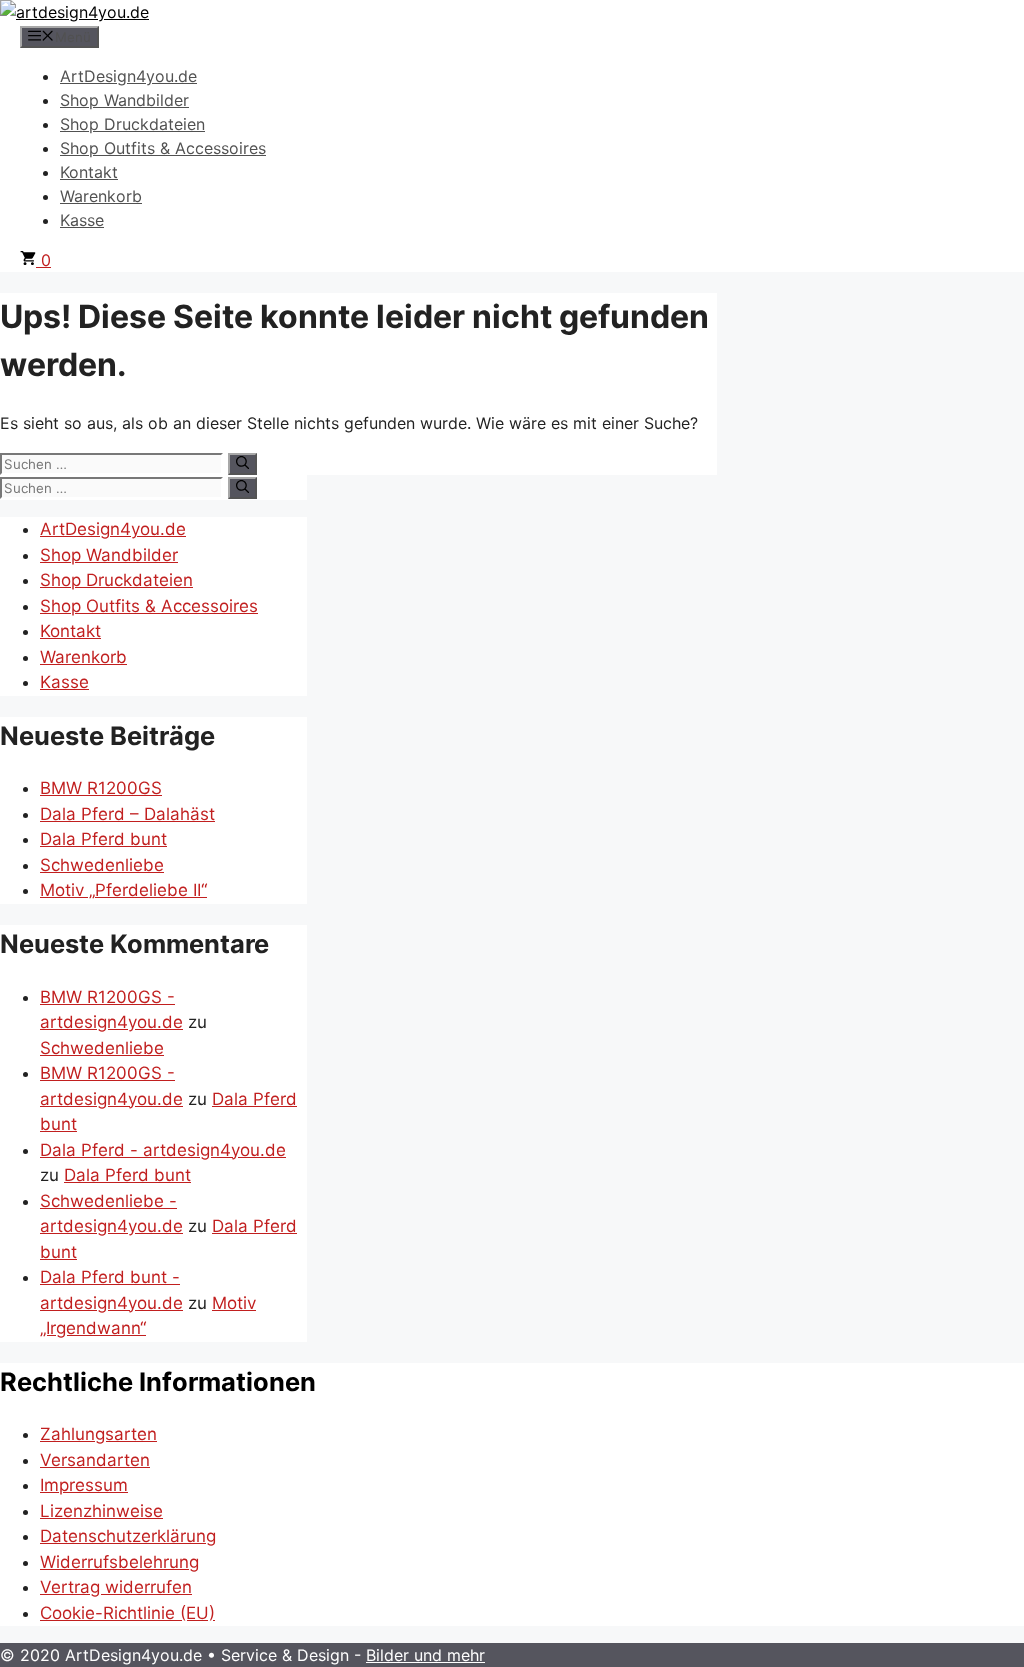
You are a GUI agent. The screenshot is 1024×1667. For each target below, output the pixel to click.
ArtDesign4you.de (128, 76)
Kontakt (89, 172)
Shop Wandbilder (124, 100)
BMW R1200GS (101, 788)
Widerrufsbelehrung (119, 1562)
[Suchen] (242, 464)
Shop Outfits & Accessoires (163, 148)
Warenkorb (101, 196)
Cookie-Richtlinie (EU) (127, 1613)
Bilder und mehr (425, 1655)
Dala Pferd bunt (103, 839)
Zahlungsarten (98, 1434)
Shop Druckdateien (132, 124)
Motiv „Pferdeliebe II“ (123, 890)
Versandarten (95, 1460)
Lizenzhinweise (101, 1511)
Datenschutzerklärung (128, 1536)
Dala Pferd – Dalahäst (127, 814)
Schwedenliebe (102, 865)
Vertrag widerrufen (116, 1587)
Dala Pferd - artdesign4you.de (163, 1150)
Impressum (84, 1485)
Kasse (82, 220)
